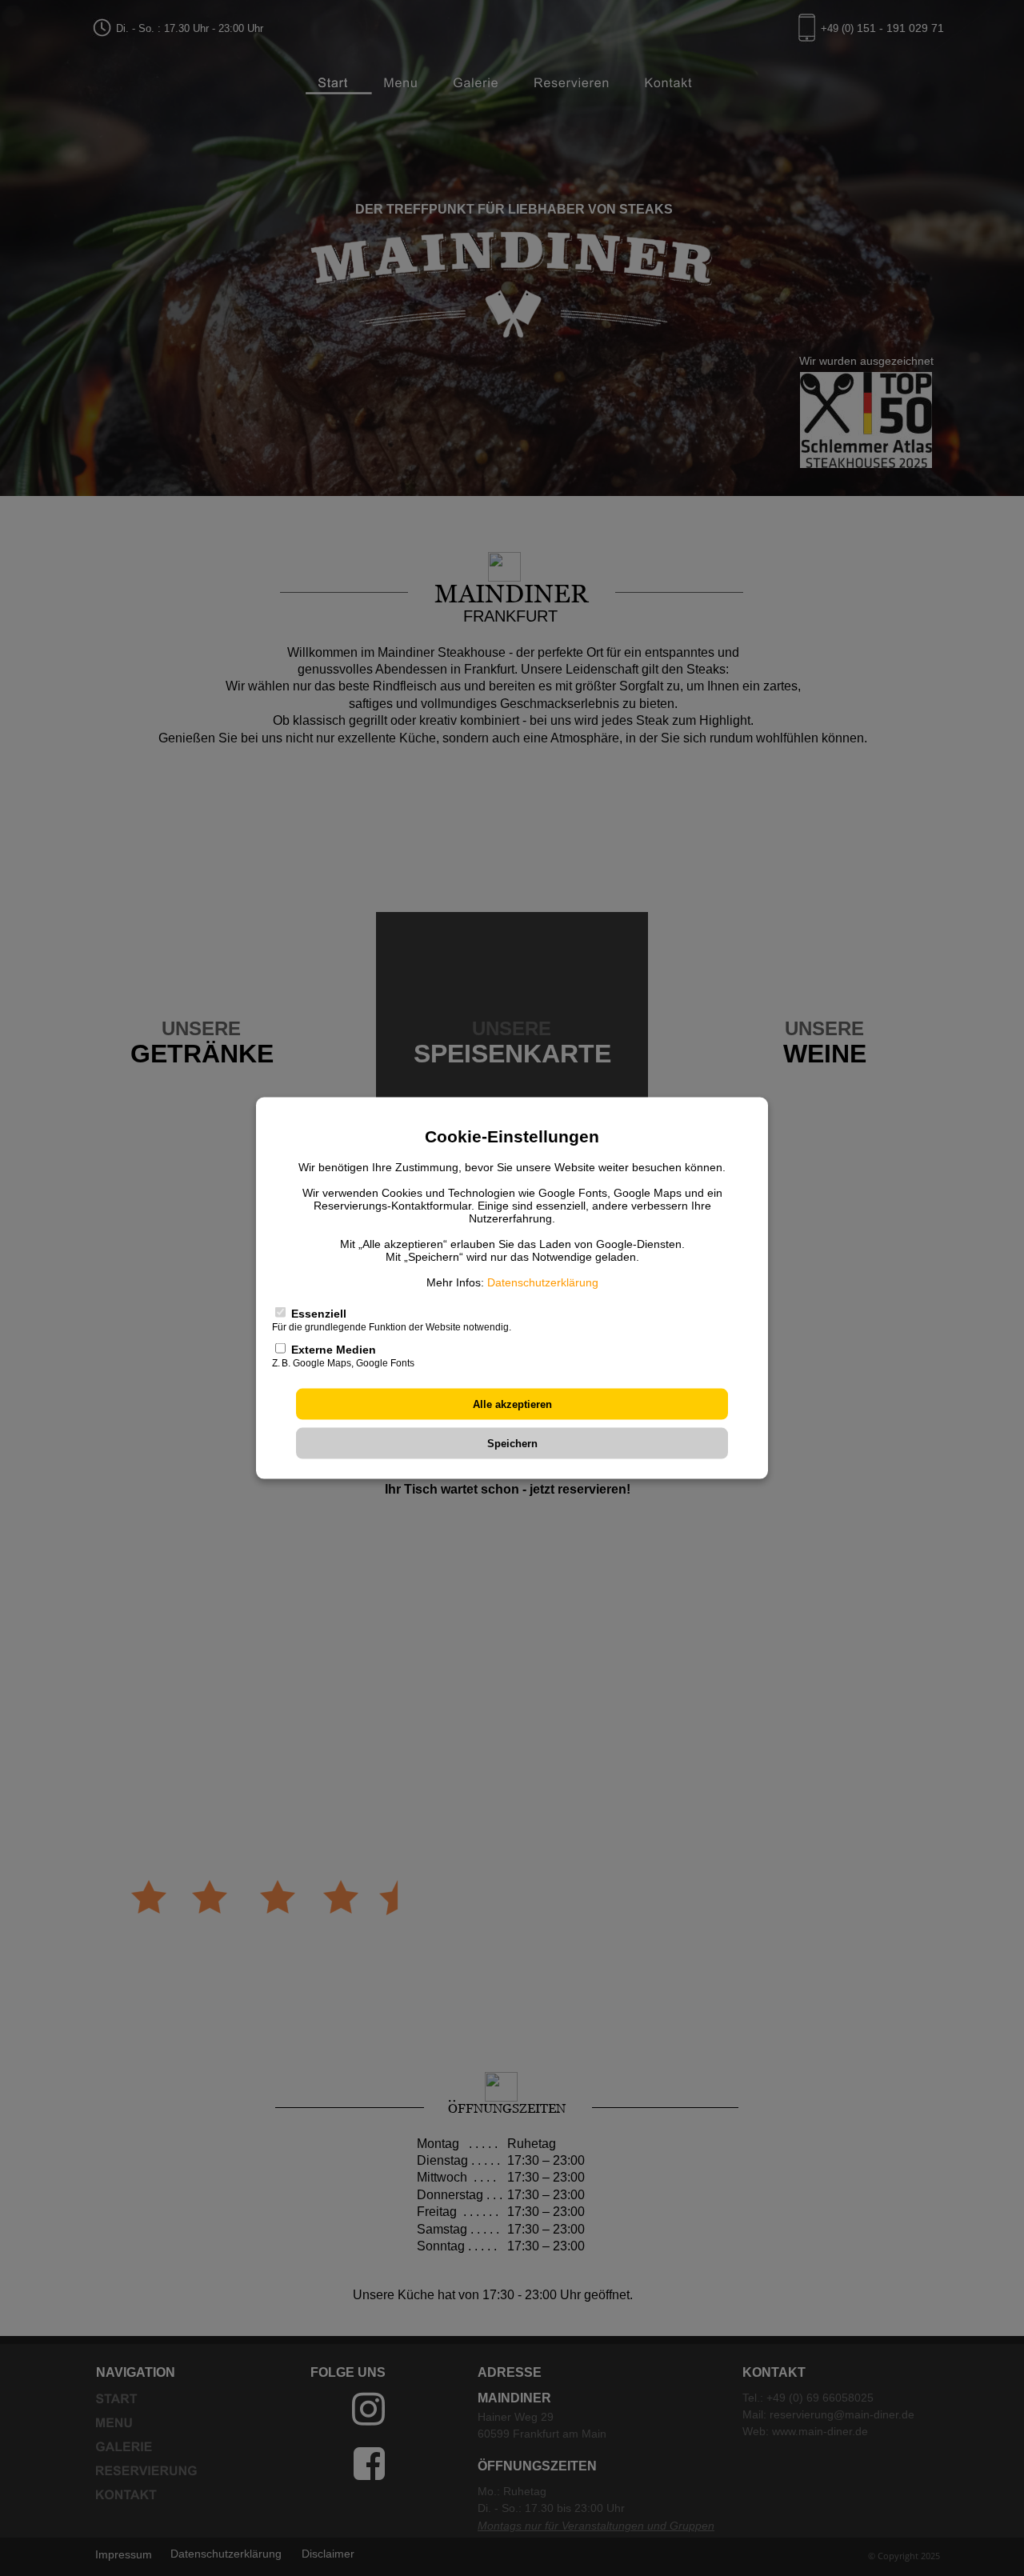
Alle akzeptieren (512, 1404)
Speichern (512, 1443)
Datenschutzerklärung (543, 1282)
